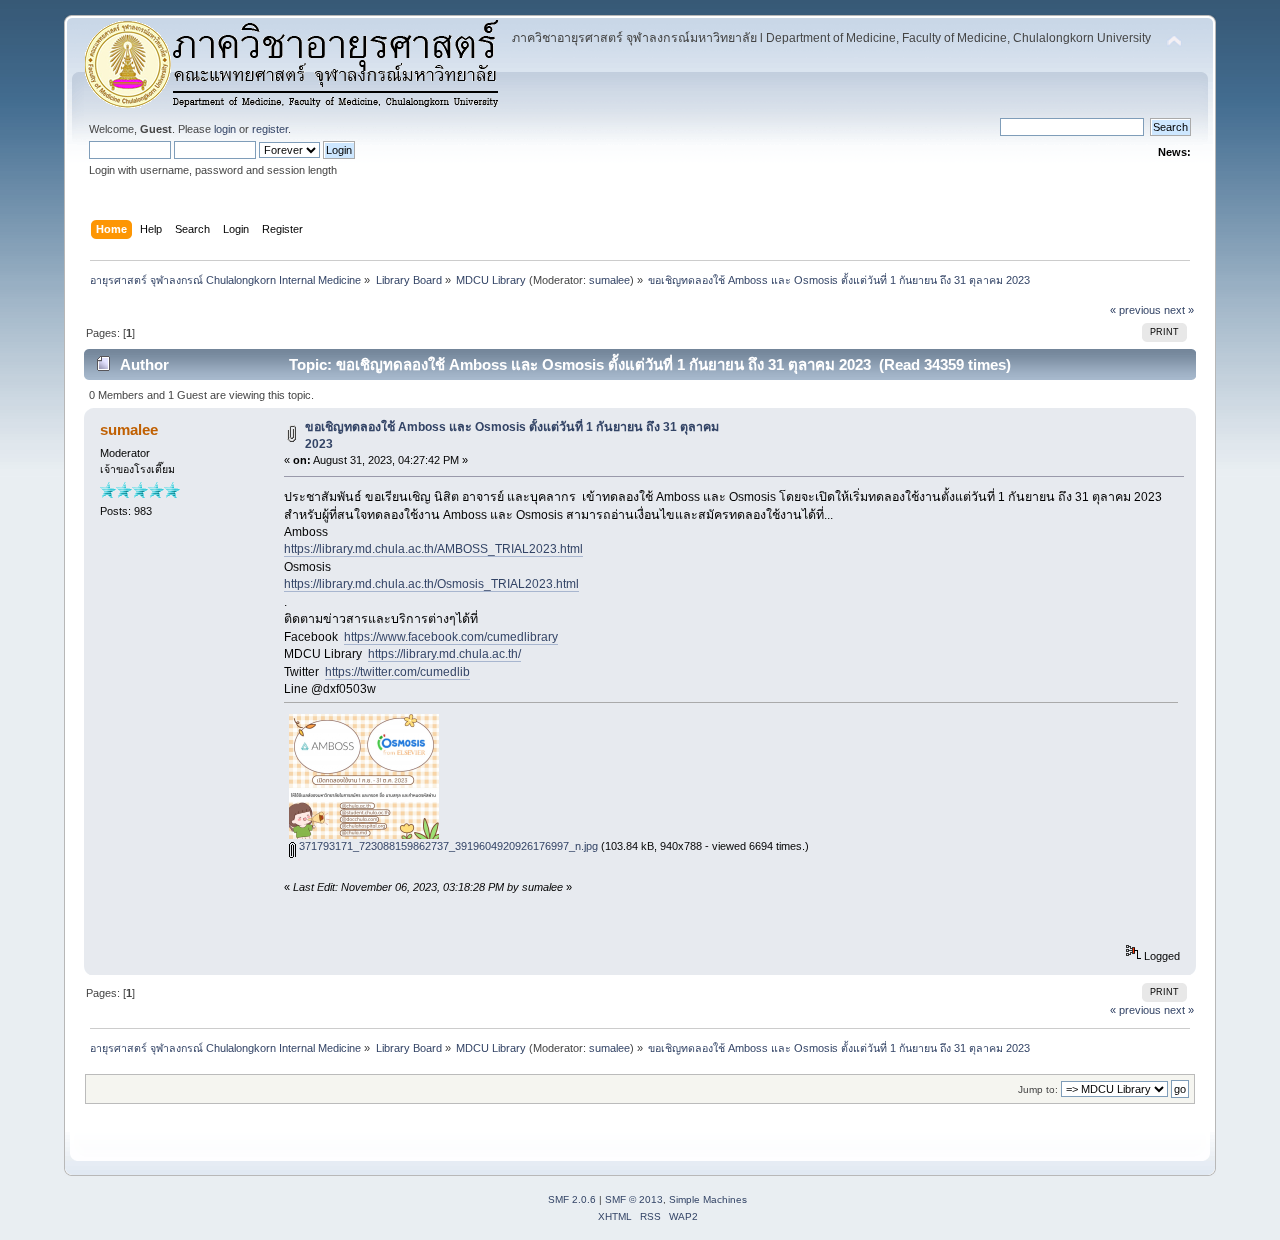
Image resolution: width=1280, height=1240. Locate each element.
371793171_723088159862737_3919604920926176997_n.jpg (447, 846)
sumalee (609, 280)
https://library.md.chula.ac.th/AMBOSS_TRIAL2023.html (433, 549)
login (225, 129)
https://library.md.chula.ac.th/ (444, 654)
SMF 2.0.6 (572, 1199)
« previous (1135, 310)
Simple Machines (708, 1199)
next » (1179, 310)
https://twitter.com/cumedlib (397, 672)
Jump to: (1038, 1089)
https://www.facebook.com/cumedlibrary (451, 637)
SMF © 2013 (634, 1199)
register (270, 129)
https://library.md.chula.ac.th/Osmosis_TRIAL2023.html (431, 584)
